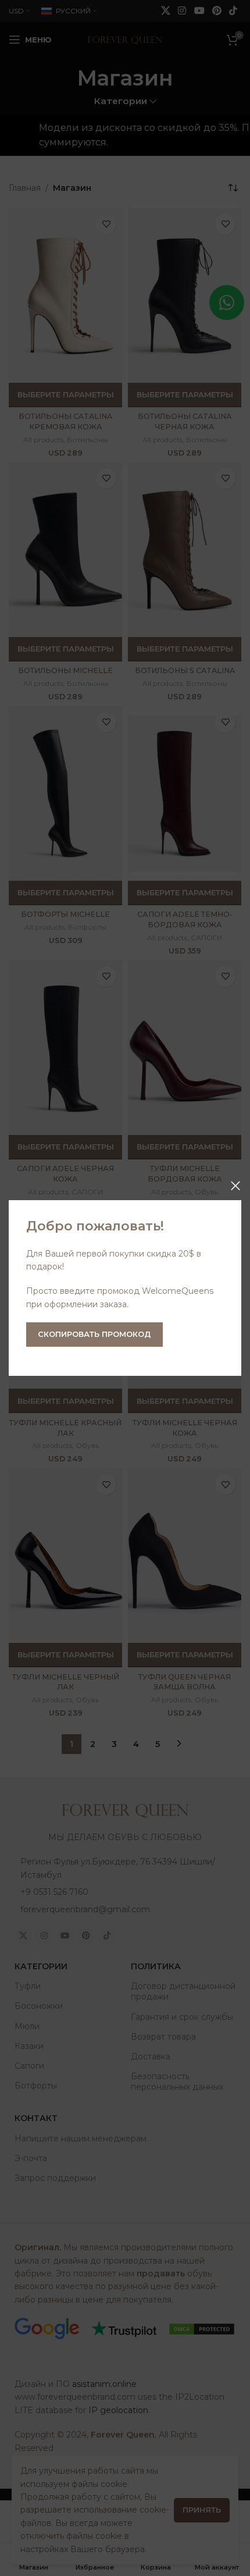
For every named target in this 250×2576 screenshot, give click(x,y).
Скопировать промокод (94, 1334)
